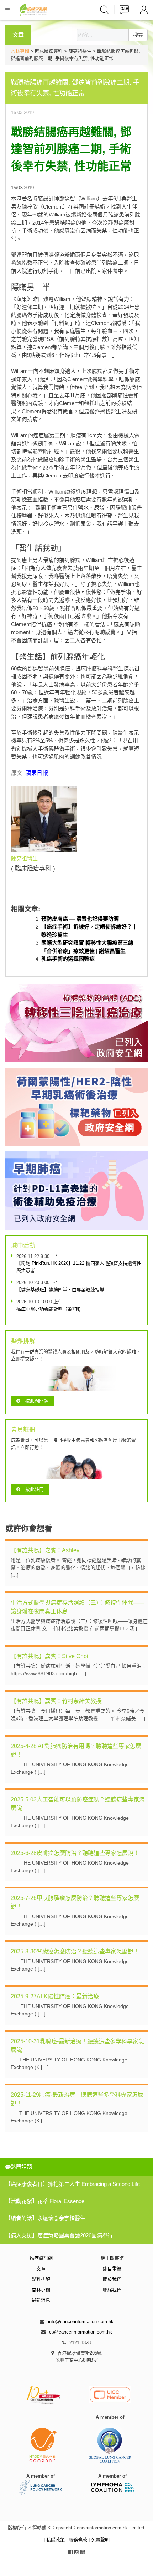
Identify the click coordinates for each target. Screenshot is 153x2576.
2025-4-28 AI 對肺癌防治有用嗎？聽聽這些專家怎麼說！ (76, 1750)
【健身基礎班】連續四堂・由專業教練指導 (60, 1290)
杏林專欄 (20, 51)
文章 (41, 2269)
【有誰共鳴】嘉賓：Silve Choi (49, 1656)
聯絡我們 (112, 2290)
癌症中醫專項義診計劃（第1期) (48, 1309)
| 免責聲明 (99, 2540)
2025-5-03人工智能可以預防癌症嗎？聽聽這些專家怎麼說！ (78, 1804)
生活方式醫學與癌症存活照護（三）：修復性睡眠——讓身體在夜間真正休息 (78, 1607)
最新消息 (41, 2300)
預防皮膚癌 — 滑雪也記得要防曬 (80, 919)
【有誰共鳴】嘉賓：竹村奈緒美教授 (56, 1701)
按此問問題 (37, 1401)
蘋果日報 (37, 773)
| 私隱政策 (55, 2540)
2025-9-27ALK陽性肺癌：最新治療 (55, 1996)
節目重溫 (112, 2269)
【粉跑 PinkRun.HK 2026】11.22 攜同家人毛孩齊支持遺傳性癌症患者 (79, 1267)
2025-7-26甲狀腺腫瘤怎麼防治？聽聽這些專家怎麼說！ (75, 1902)
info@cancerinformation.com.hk (81, 2322)
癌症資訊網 (41, 2258)
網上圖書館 (112, 2258)
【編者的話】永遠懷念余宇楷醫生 (45, 2218)
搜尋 (138, 35)
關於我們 (112, 2279)
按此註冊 (35, 1489)
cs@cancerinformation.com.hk (81, 2332)
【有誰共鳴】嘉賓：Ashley (45, 1550)
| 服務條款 (77, 2540)
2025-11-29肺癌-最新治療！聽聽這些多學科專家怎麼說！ (77, 2099)
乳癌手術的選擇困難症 (68, 959)
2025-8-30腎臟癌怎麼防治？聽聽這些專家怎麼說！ (75, 1951)
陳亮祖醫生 (24, 858)
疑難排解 (41, 2279)
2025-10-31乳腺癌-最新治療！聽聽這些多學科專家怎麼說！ (77, 2046)
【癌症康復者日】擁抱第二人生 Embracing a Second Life (73, 2184)
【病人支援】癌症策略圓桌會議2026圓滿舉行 (59, 2235)
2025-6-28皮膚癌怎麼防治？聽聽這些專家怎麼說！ (75, 1853)
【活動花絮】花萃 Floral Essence (45, 2201)
